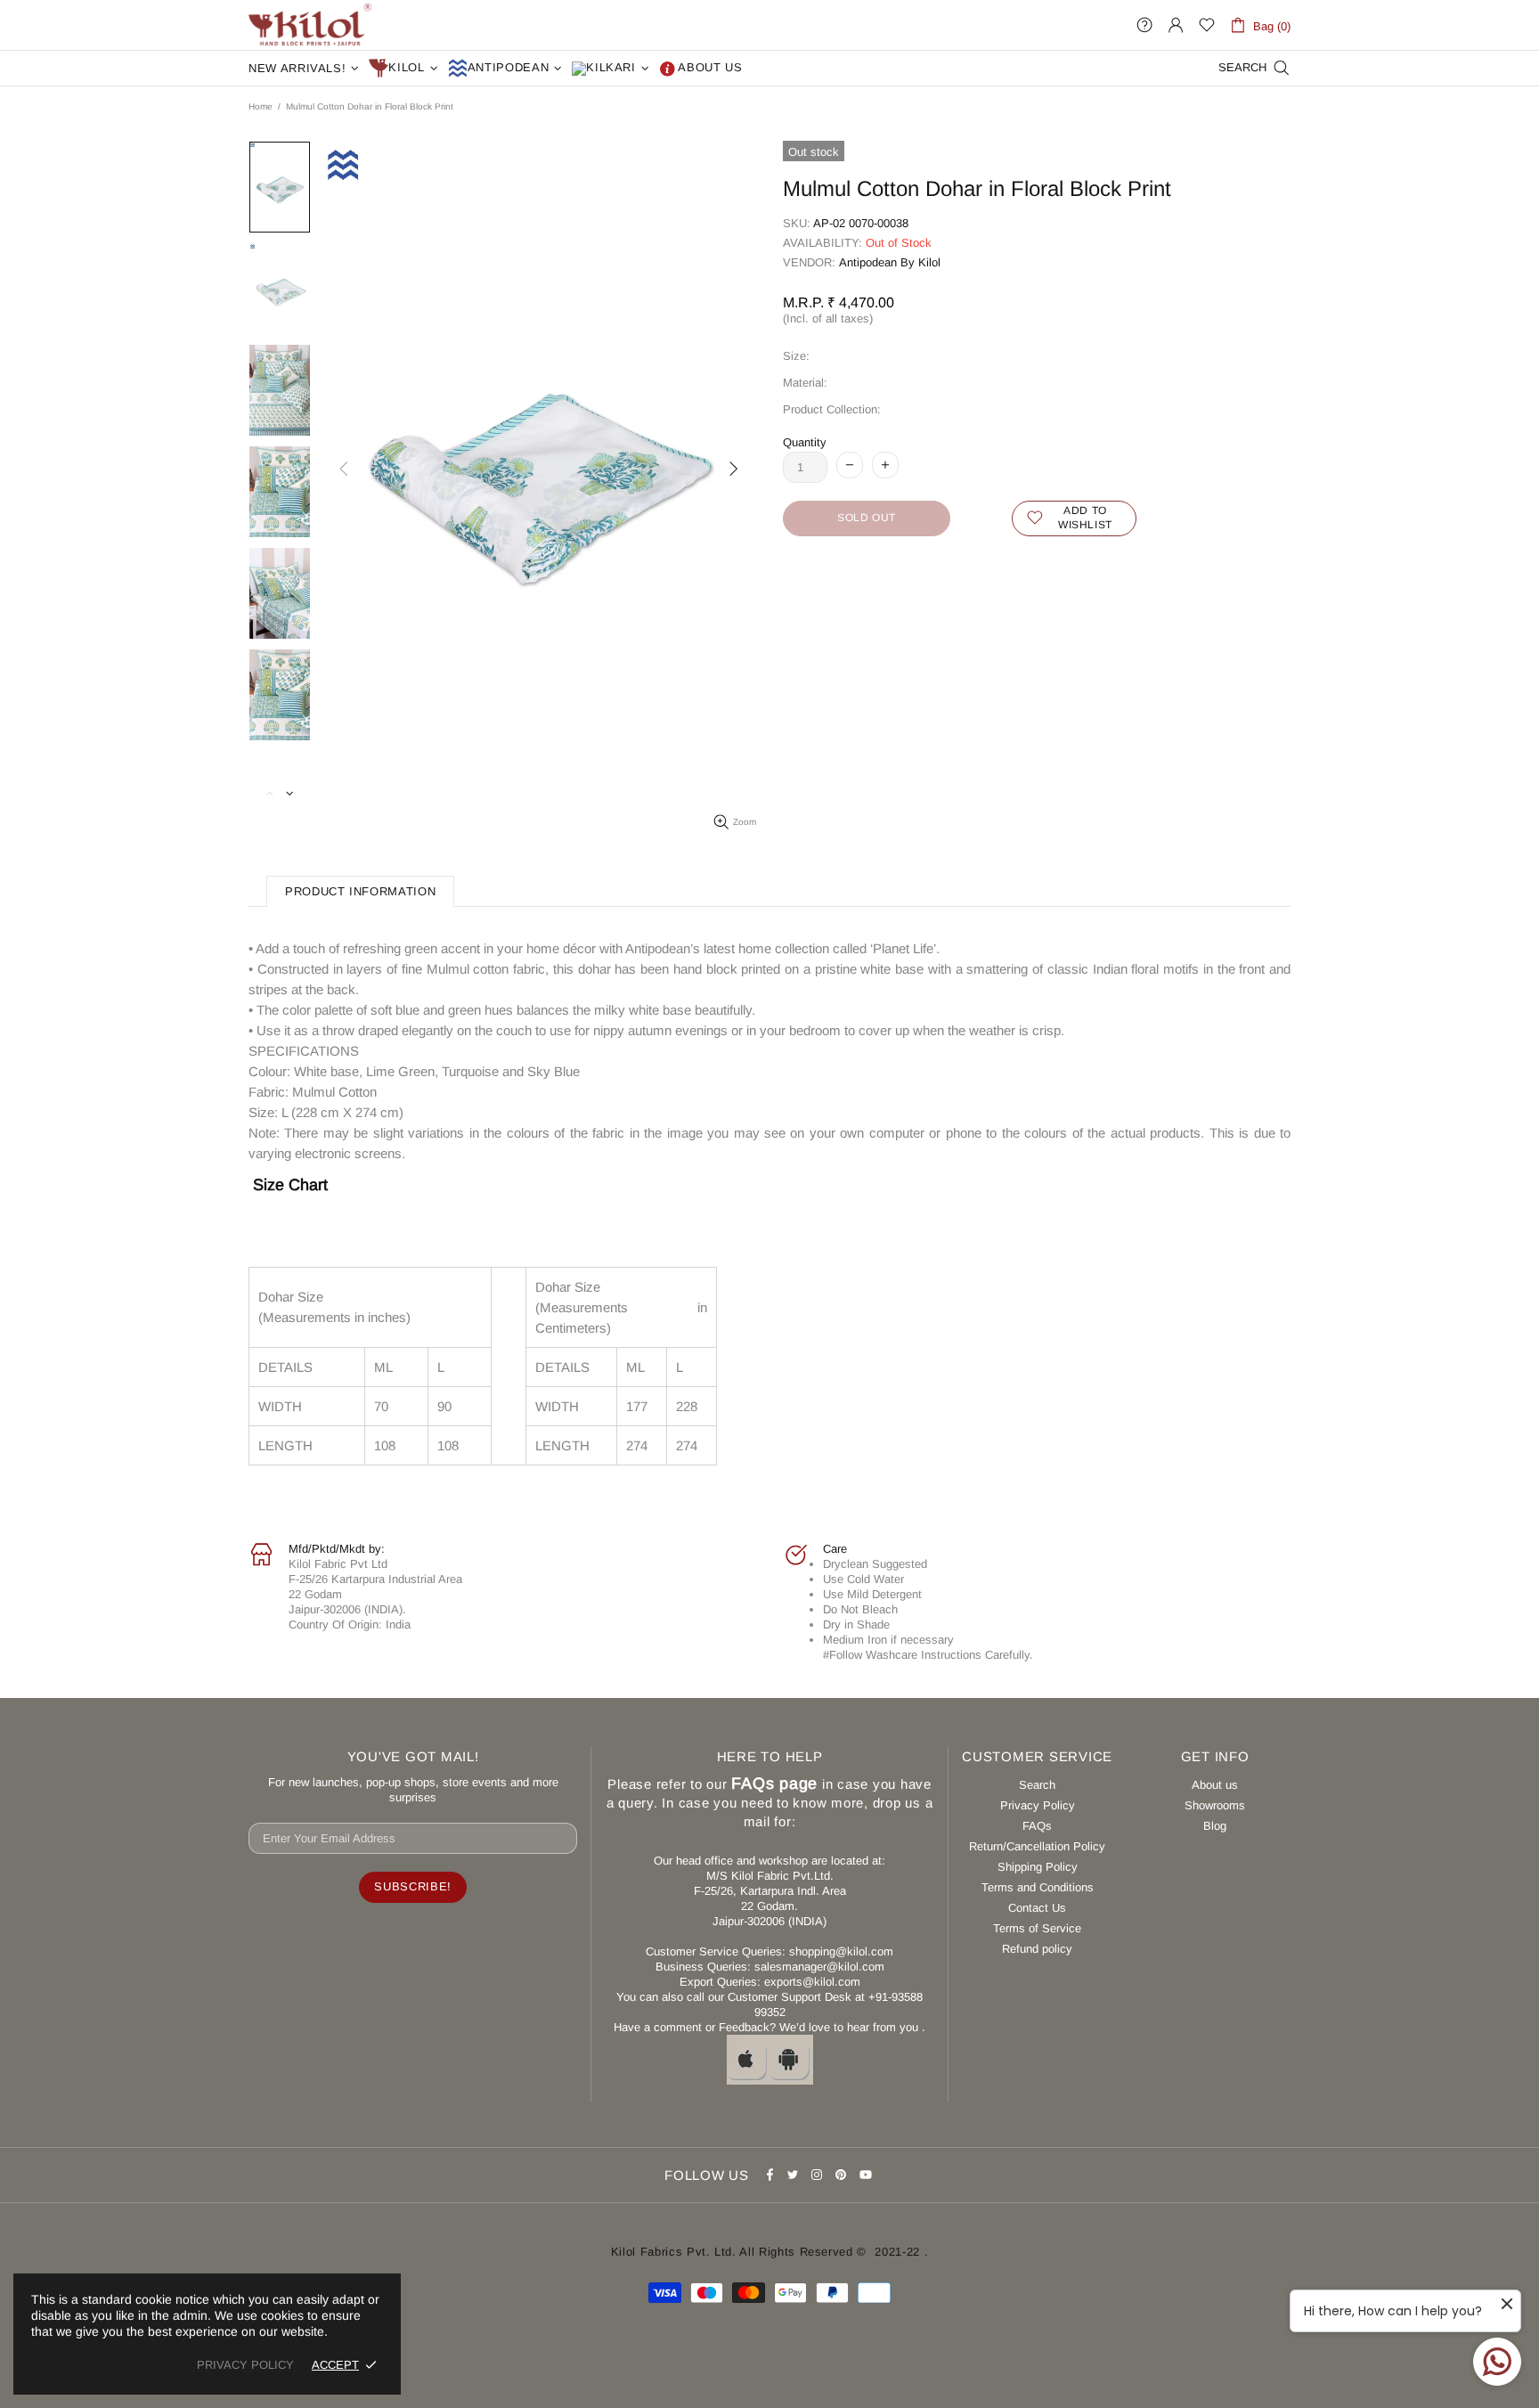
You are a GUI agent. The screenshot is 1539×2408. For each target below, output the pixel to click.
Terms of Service (1037, 1928)
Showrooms (1215, 1805)
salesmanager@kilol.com (819, 1967)
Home (261, 106)
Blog (1215, 1826)
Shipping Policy (1038, 1867)
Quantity (805, 442)
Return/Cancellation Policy (1037, 1846)
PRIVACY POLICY (245, 2365)
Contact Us (1037, 1908)
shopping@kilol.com (841, 1951)
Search (1037, 1785)
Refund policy (1037, 1949)
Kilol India (310, 25)
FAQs (1037, 1826)
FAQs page (774, 1784)
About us (1215, 1785)
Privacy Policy (1038, 1805)
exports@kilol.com (812, 1982)
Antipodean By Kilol (890, 262)
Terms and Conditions (1038, 1887)
